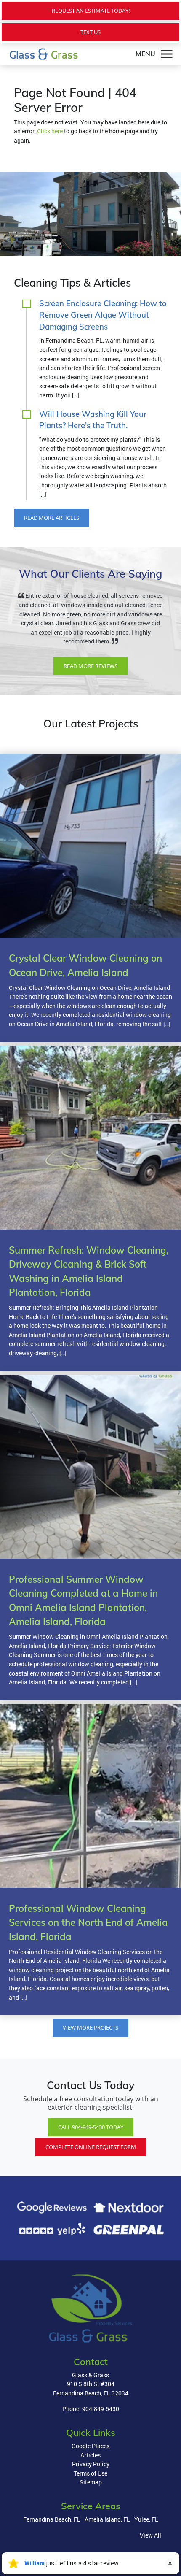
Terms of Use (90, 2482)
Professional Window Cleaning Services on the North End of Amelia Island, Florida (88, 1931)
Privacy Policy (91, 2473)
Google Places (90, 2455)
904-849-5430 (101, 2418)
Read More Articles (52, 518)
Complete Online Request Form (91, 2156)
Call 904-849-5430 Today (91, 2136)
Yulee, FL (146, 2529)
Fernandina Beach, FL (52, 2529)
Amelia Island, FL (107, 2529)
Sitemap (91, 2491)
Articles (90, 2464)
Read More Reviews (90, 675)
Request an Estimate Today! (91, 11)
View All (150, 2544)
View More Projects (90, 2037)
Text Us (90, 32)
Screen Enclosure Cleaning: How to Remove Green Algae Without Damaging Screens (103, 315)
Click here (50, 131)
